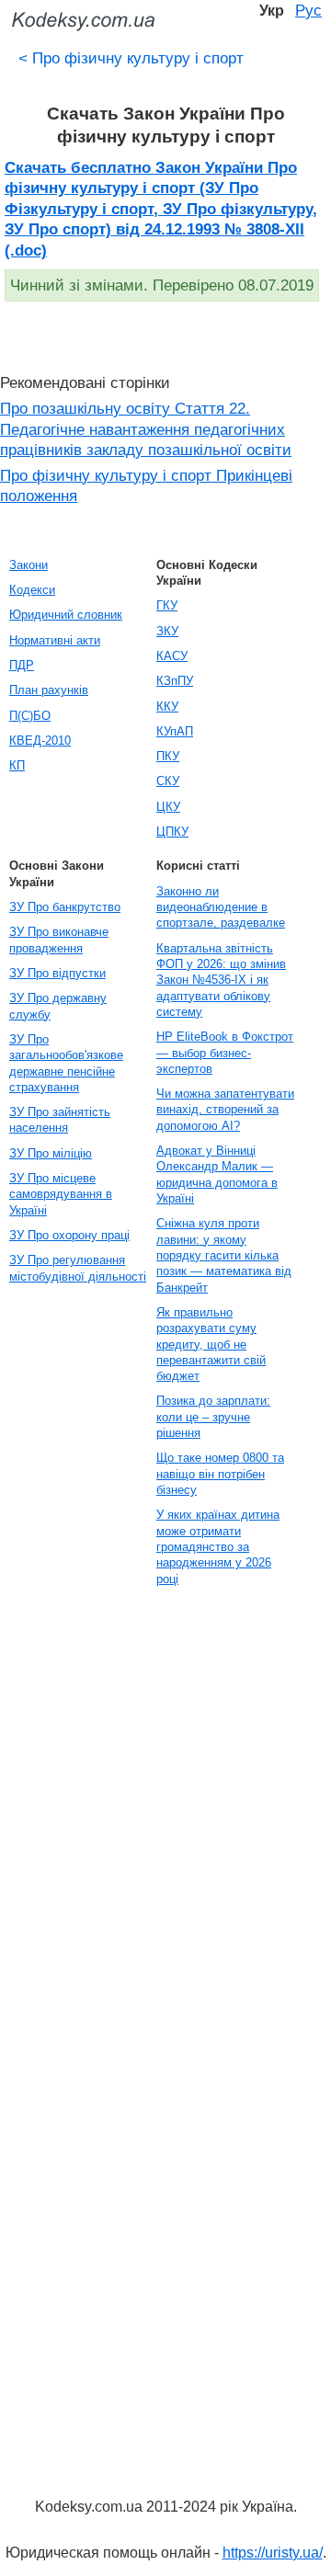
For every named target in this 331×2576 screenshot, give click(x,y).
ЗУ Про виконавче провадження (59, 940)
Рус (308, 10)
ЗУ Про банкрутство (65, 907)
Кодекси (32, 590)
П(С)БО (30, 716)
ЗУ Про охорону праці (69, 1235)
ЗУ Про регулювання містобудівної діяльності (78, 1268)
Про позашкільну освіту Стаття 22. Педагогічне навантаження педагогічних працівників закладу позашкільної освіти (146, 429)
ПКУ (168, 756)
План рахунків (49, 690)
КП (17, 765)
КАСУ (172, 656)
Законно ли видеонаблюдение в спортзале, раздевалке (221, 907)
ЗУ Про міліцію (51, 1153)
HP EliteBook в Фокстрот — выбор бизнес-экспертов (225, 1053)
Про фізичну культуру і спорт (131, 58)
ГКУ (167, 605)
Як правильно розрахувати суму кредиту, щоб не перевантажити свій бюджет (211, 1344)
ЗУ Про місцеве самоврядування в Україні (61, 1194)
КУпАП (175, 731)
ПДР (22, 665)
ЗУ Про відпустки (57, 973)
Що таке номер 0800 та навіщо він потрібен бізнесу (220, 1474)
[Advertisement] (74, 1872)
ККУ (167, 707)
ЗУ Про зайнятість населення (60, 1120)
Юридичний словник (66, 615)
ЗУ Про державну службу (58, 1006)
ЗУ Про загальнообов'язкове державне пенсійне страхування (66, 1063)
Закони (29, 565)
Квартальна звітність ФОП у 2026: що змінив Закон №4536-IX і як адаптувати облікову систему (221, 980)
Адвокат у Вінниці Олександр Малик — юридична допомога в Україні (217, 1174)
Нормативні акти (55, 640)
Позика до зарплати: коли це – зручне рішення (213, 1417)
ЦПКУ (172, 832)
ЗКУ (167, 631)
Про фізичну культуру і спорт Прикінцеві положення (146, 486)
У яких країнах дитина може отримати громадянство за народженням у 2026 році (218, 1546)
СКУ (168, 781)
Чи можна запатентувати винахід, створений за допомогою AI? (225, 1110)
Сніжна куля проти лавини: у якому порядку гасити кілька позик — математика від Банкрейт (224, 1255)
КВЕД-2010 (40, 741)
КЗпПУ (175, 681)
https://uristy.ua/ (273, 2553)
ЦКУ (168, 807)
